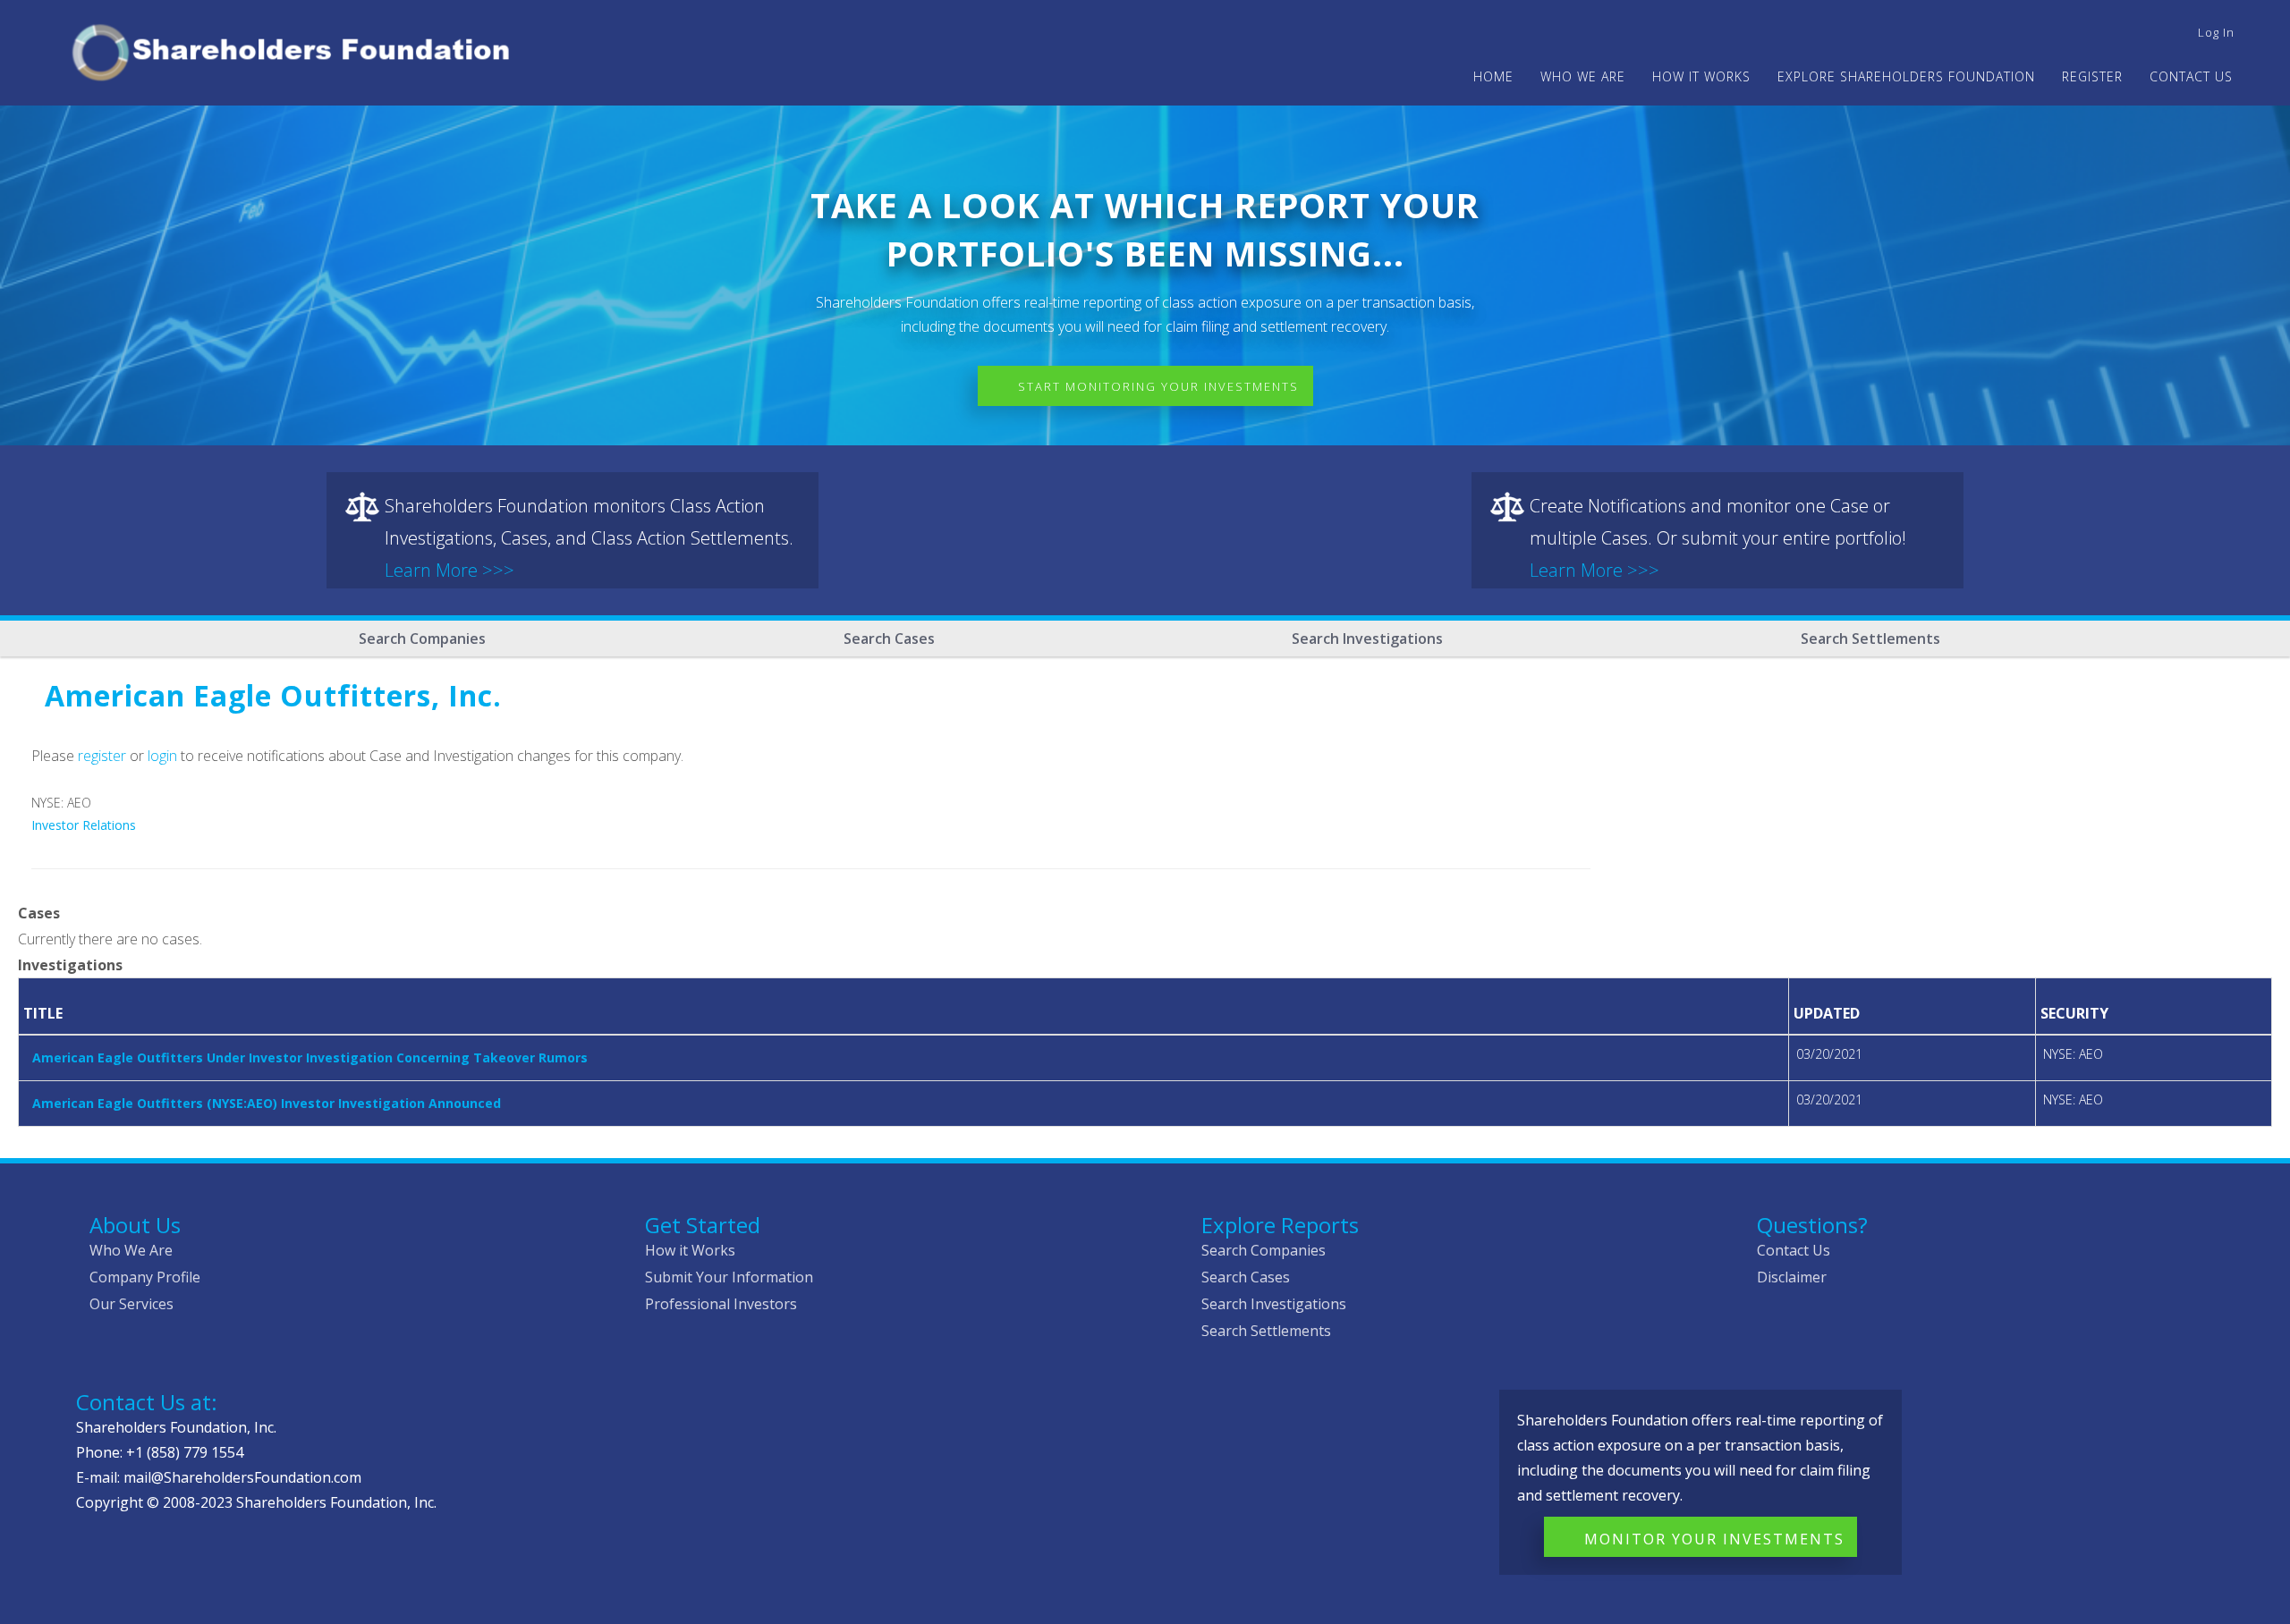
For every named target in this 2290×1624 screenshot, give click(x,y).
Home (1493, 76)
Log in (2216, 32)
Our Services (131, 1304)
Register (2092, 76)
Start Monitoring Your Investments (1158, 386)
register (102, 756)
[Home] (298, 50)
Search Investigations (1367, 639)
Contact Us (2191, 76)
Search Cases (889, 639)
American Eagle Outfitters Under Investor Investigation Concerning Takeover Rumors (310, 1057)
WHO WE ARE (1583, 76)
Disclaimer (1792, 1277)
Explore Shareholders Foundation (1906, 76)
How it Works (690, 1250)
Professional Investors (721, 1304)
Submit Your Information (729, 1277)
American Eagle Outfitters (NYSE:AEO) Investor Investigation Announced (267, 1103)
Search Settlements (1870, 639)
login (162, 756)
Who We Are (131, 1250)
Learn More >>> (450, 570)
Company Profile (145, 1277)
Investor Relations (84, 825)
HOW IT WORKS (1701, 76)
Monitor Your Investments (1714, 1539)
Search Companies (422, 639)
